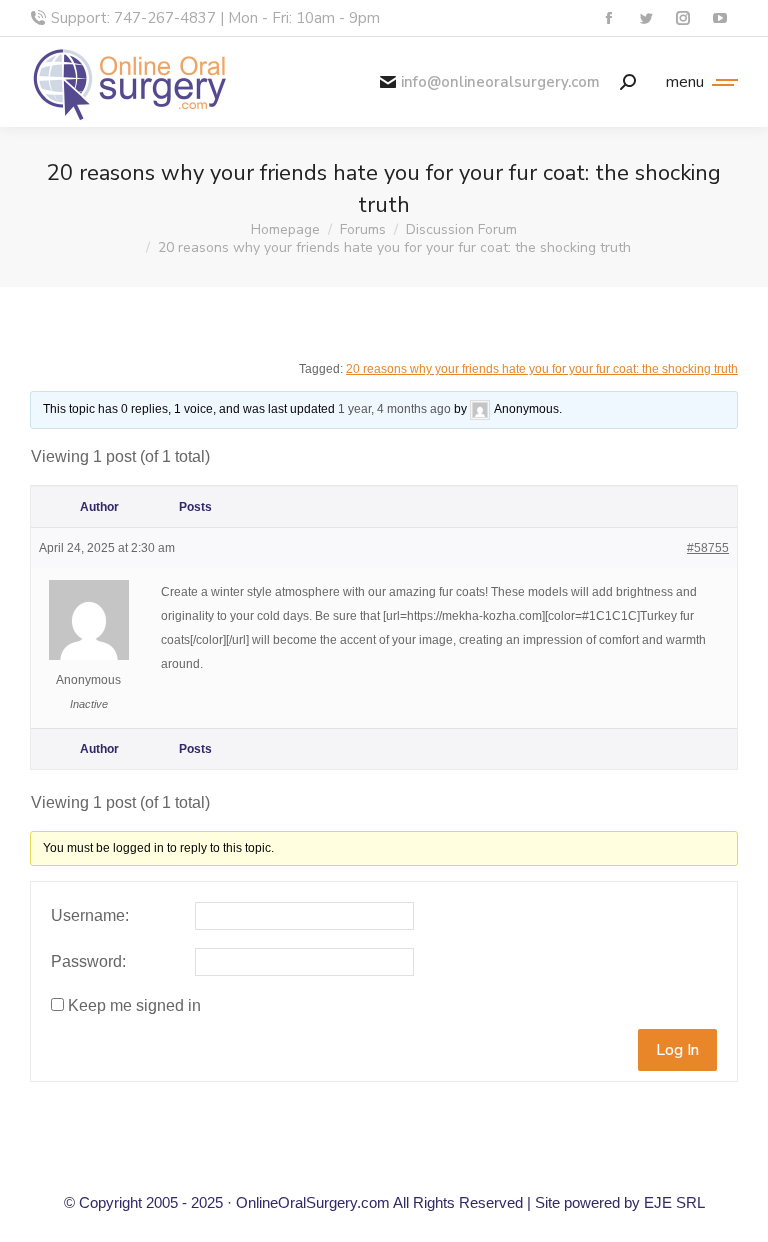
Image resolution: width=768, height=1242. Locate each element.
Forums (363, 229)
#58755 (708, 548)
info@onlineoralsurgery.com (500, 82)
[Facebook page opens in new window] (608, 18)
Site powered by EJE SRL (620, 1202)
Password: (88, 961)
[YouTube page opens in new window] (719, 18)
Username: (90, 915)
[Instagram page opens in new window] (682, 18)
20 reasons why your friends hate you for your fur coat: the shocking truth (542, 369)
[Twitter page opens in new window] (645, 18)
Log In (677, 1050)
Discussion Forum (461, 229)
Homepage (285, 229)
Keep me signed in (134, 1005)
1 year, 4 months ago (394, 409)
